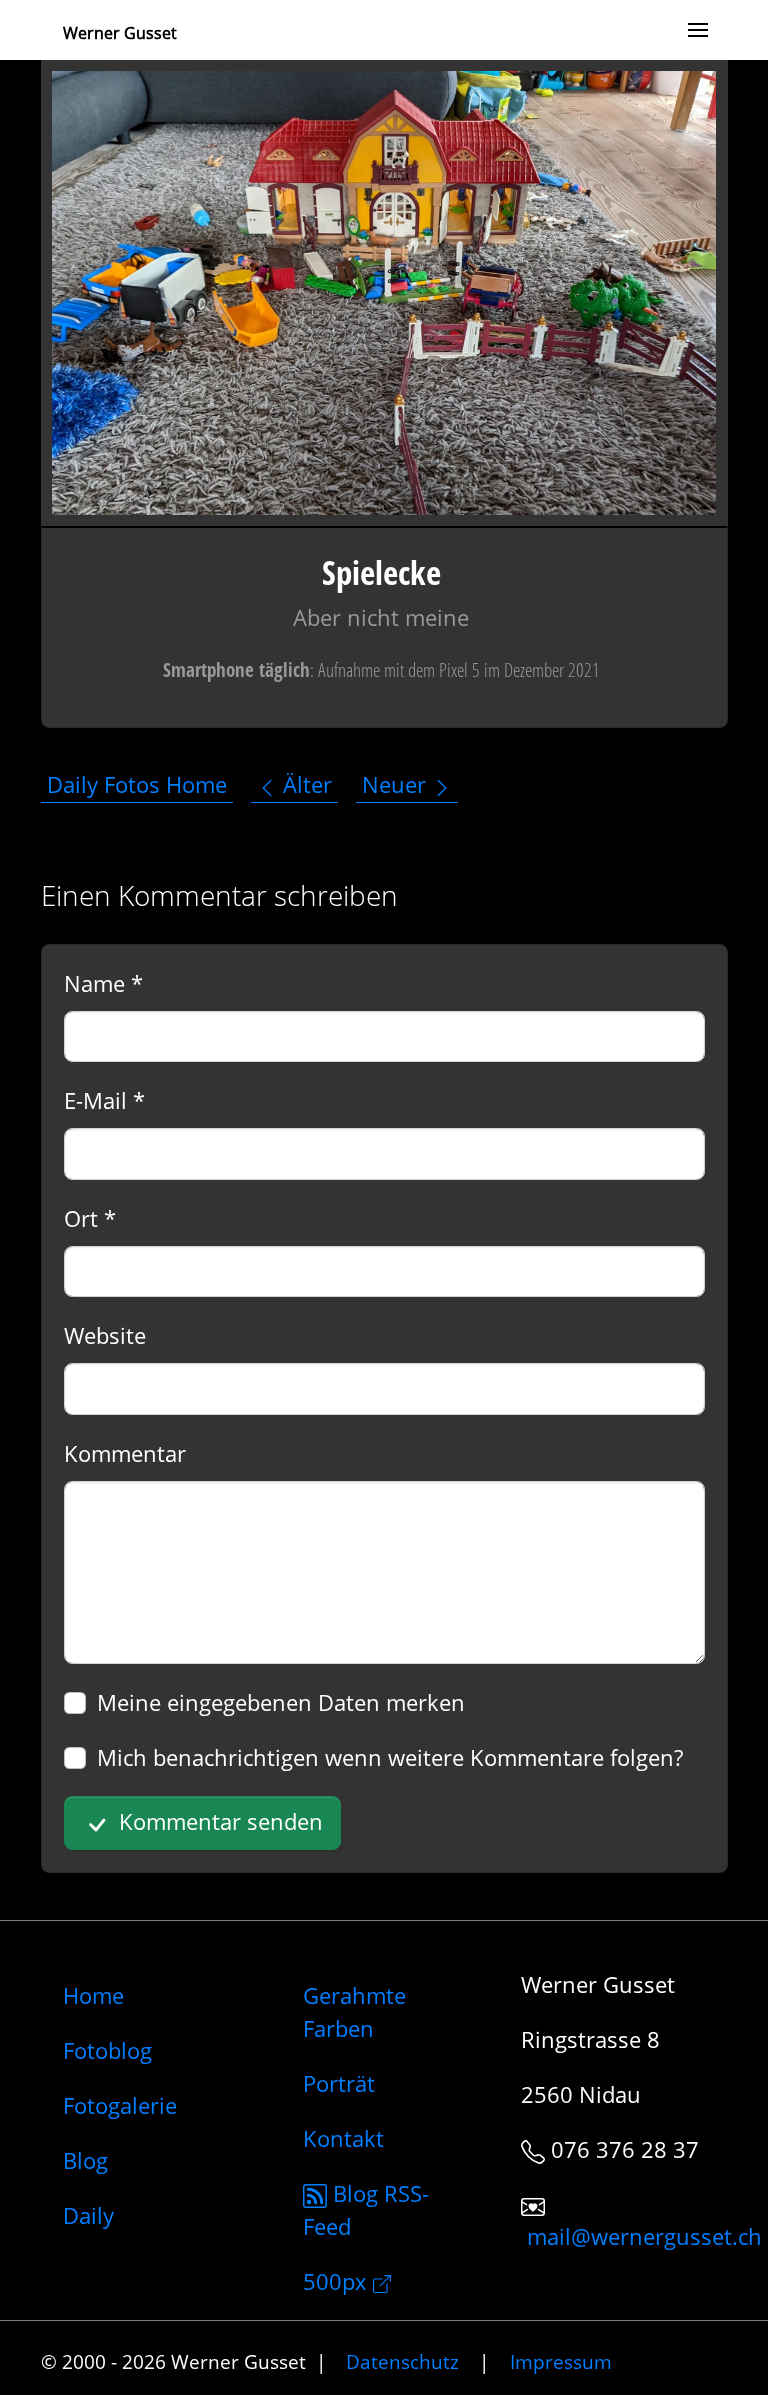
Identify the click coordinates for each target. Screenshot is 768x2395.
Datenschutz (402, 2361)
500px (338, 2281)
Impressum (561, 2361)
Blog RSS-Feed (366, 2209)
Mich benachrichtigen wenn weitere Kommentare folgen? (390, 1757)
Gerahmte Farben (354, 2011)
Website (105, 1335)
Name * (103, 983)
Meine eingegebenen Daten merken (281, 1702)
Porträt (339, 2083)
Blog (85, 2160)
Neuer (397, 785)
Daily (88, 2215)
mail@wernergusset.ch (644, 2237)
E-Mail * (104, 1100)
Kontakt (343, 2138)
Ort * (90, 1218)
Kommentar (125, 1453)
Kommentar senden (218, 1821)
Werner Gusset (120, 33)
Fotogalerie (120, 2105)
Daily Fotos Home (137, 785)
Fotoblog (107, 2050)
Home (93, 1995)
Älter (304, 785)
